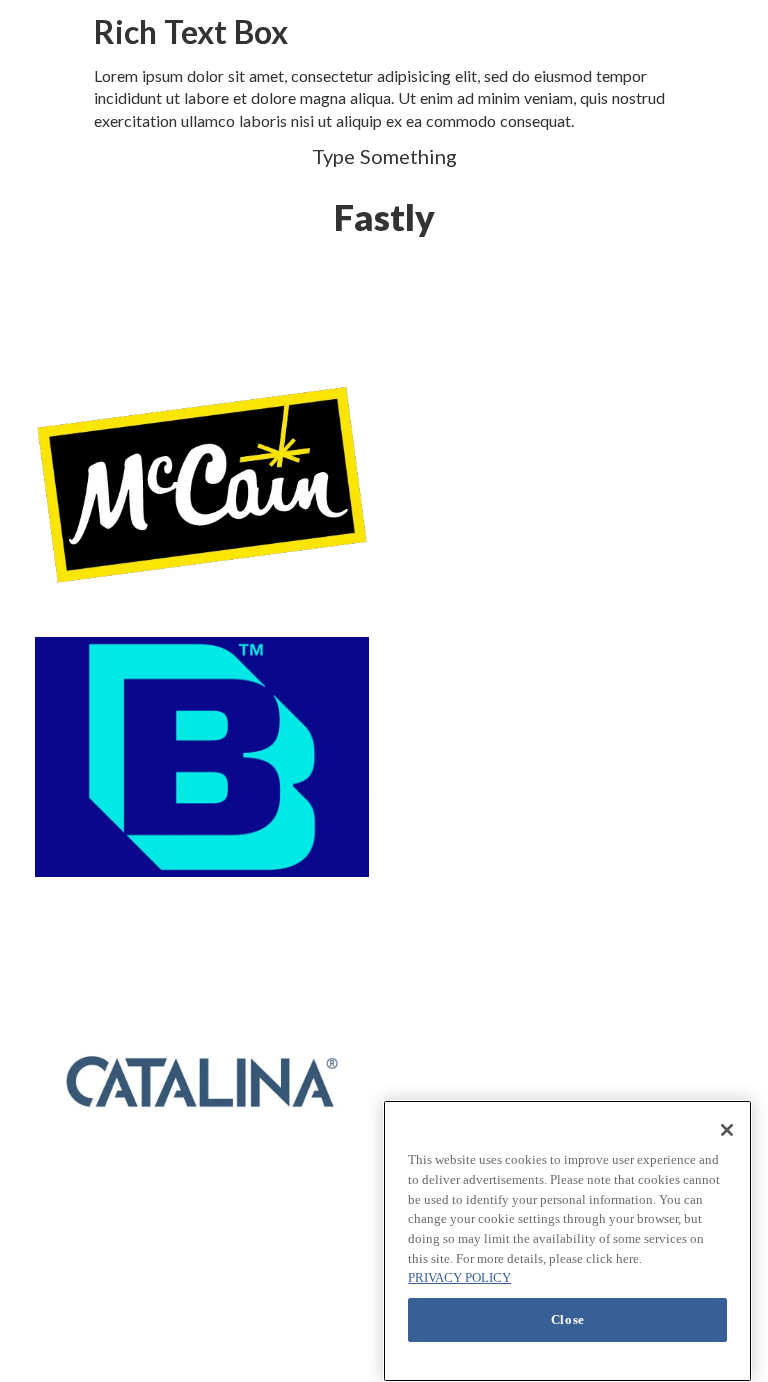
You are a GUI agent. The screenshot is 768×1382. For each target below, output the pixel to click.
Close (568, 1319)
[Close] (727, 1130)
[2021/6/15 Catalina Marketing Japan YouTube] (202, 1081)
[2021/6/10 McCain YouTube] (202, 484)
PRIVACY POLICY (459, 1277)
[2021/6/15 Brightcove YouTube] (202, 757)
